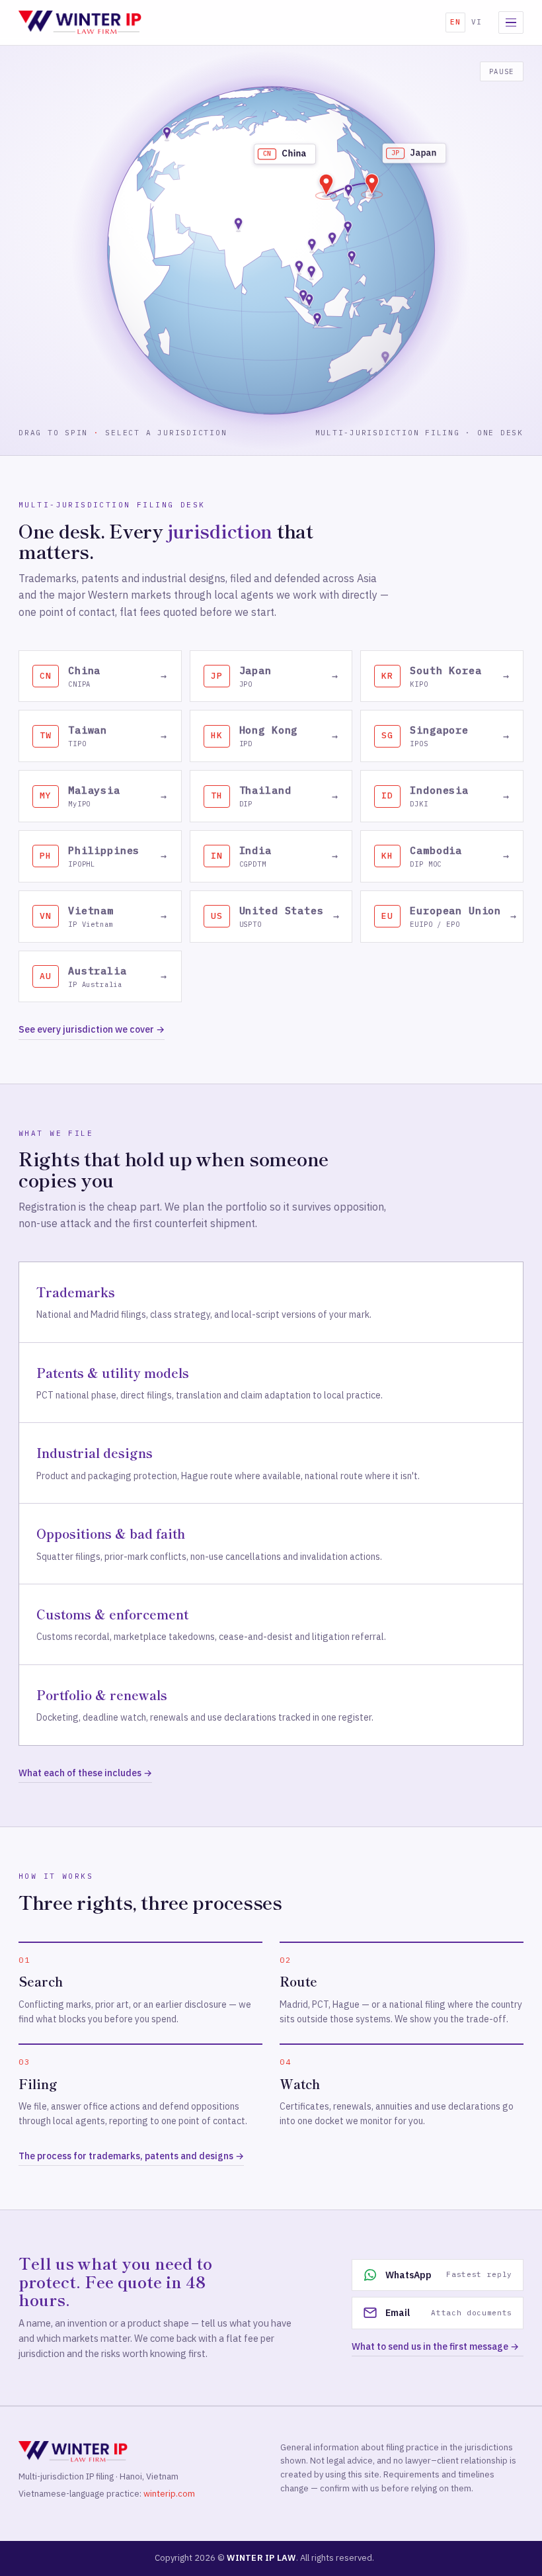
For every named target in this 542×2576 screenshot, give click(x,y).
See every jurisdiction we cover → (92, 1029)
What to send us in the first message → (435, 2346)
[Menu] (511, 22)
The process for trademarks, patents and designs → (131, 2156)
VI (477, 22)
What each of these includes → (85, 1773)
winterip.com (169, 2494)
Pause (502, 71)
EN (455, 22)
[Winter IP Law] (80, 22)
